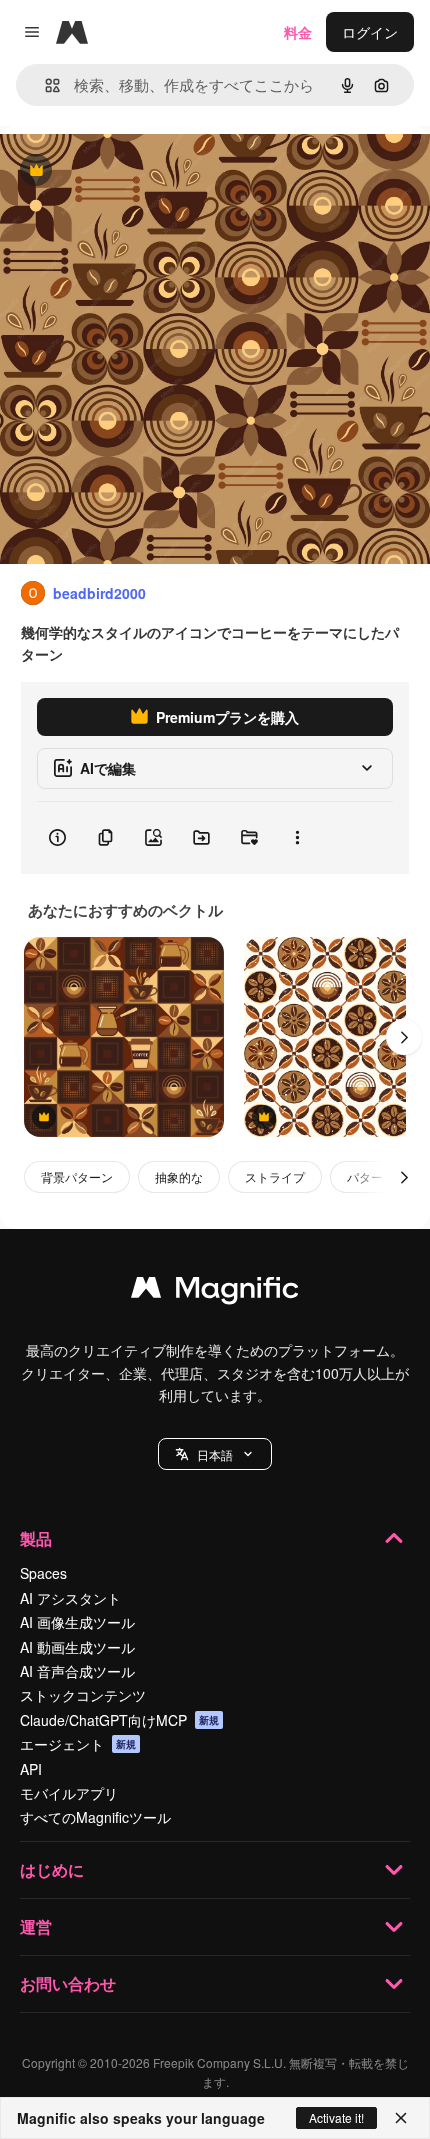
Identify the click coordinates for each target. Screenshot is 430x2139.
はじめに (52, 1869)
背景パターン (77, 1176)
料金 (298, 32)
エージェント (78, 1744)
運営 (36, 1926)
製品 (36, 1538)
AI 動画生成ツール (77, 1647)
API (31, 1769)
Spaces (43, 1573)
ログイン (370, 32)
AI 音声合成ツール (77, 1671)
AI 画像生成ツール (77, 1622)
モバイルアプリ (69, 1793)
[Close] (401, 2118)
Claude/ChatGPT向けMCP (119, 1720)
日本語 (215, 1454)
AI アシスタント (70, 1598)
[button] (215, 1454)
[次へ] (404, 1037)
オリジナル (137, 171)
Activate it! (336, 2117)
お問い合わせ (68, 1983)
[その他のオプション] (297, 838)
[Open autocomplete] (44, 85)
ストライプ (275, 1176)
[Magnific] (215, 1292)
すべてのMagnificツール (95, 1817)
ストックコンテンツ (83, 1695)
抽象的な (179, 1176)
